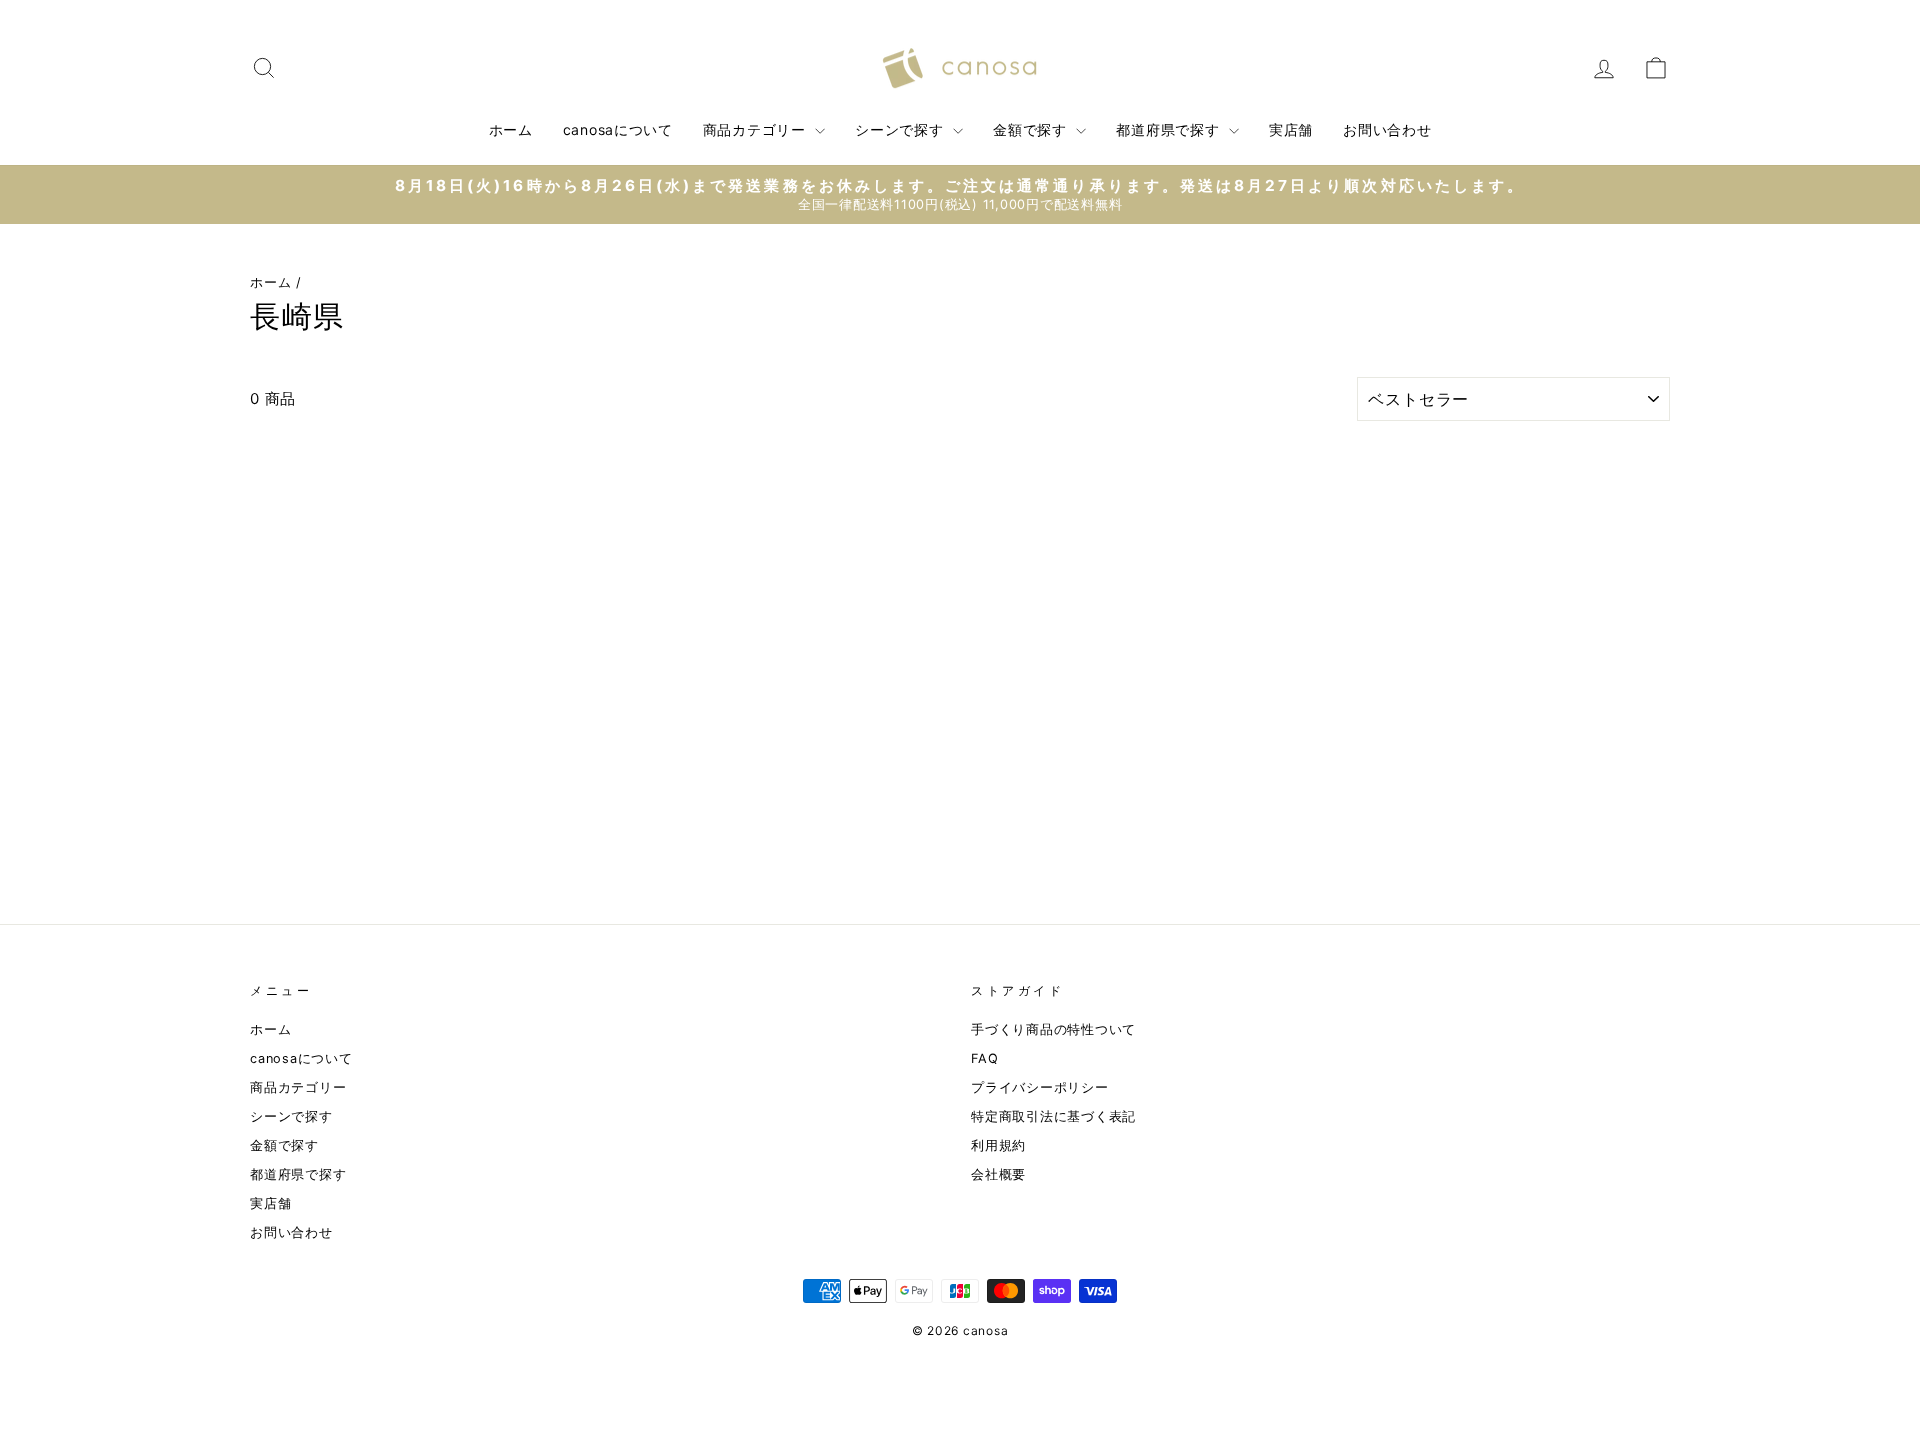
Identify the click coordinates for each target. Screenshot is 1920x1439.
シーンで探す (901, 129)
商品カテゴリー (757, 129)
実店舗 (1291, 129)
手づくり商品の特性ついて (1053, 1029)
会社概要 (998, 1174)
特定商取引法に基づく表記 (1053, 1116)
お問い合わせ (1387, 129)
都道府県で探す (1170, 129)
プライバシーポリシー (1040, 1087)
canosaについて (618, 129)
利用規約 (998, 1145)
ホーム (511, 129)
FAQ (984, 1058)
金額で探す (1032, 129)
